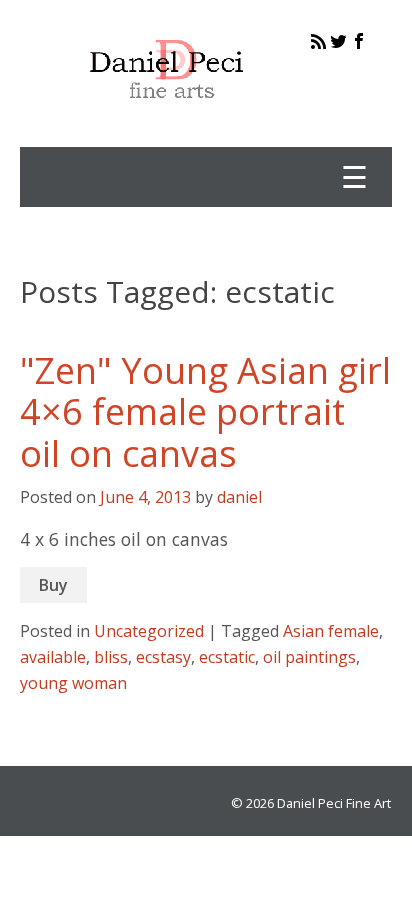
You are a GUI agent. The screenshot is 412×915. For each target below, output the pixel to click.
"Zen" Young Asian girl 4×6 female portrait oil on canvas (205, 412)
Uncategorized (149, 631)
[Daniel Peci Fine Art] (167, 114)
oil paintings (309, 657)
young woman (73, 683)
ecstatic (227, 657)
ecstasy (163, 657)
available (53, 657)
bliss (111, 657)
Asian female (331, 631)
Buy (53, 585)
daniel (239, 497)
